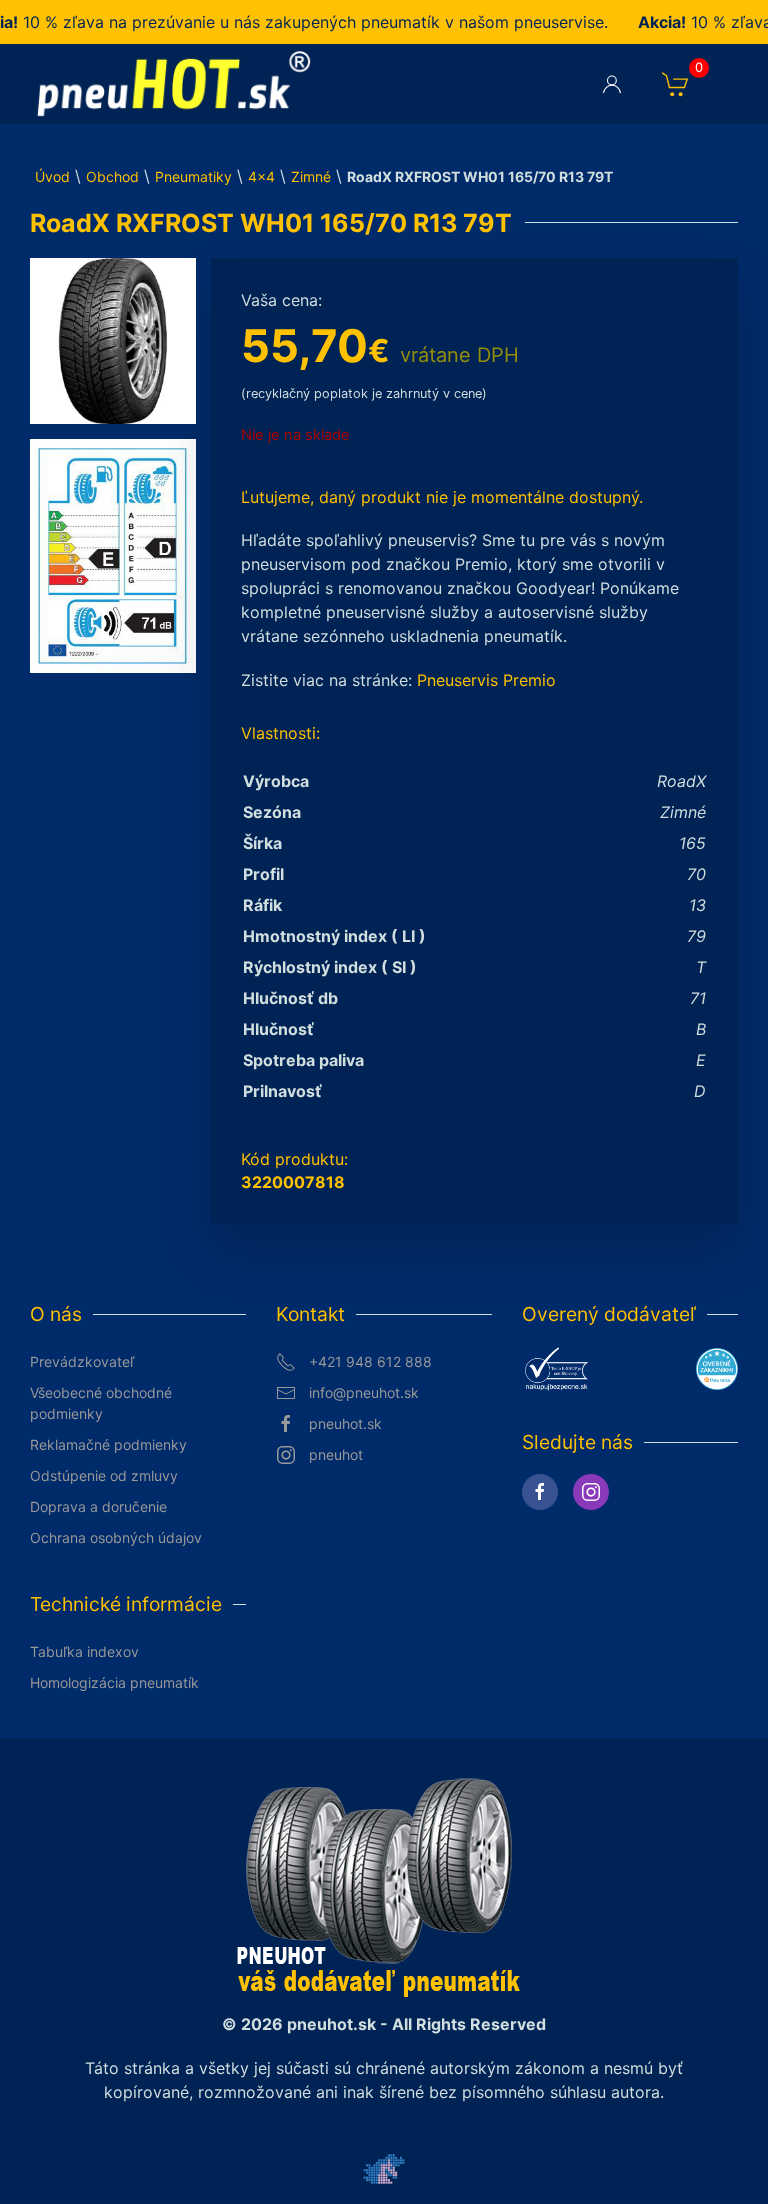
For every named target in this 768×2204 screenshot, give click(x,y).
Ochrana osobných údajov (116, 1537)
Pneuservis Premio (486, 680)
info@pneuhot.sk (364, 1392)
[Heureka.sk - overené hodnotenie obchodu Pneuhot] (717, 1367)
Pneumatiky (193, 176)
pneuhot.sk (345, 1423)
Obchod (112, 176)
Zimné (311, 176)
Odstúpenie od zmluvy (104, 1475)
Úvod (52, 176)
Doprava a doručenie (98, 1506)
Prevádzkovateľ (82, 1361)
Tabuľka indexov (84, 1651)
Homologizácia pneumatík (114, 1682)
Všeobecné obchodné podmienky (101, 1403)
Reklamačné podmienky (108, 1444)
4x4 (261, 176)
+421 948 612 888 (370, 1361)
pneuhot (336, 1454)
